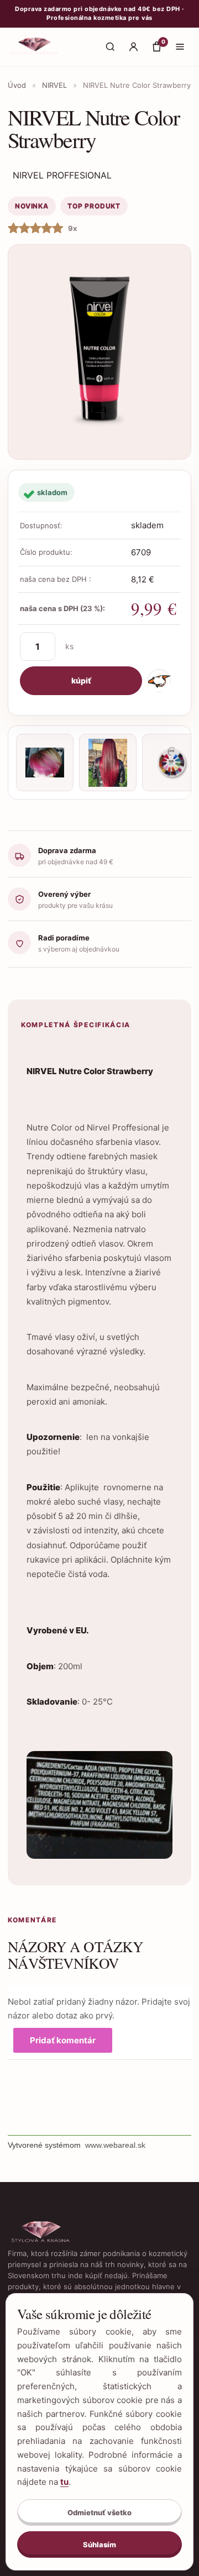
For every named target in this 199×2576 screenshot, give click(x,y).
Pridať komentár (63, 2040)
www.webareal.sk (115, 2145)
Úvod (17, 85)
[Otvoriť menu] (180, 47)
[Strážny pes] (159, 681)
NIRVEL (54, 85)
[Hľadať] (110, 47)
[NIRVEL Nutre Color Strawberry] (99, 352)
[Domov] (35, 47)
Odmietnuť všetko (99, 2512)
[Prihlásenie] (133, 47)
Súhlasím (99, 2545)
